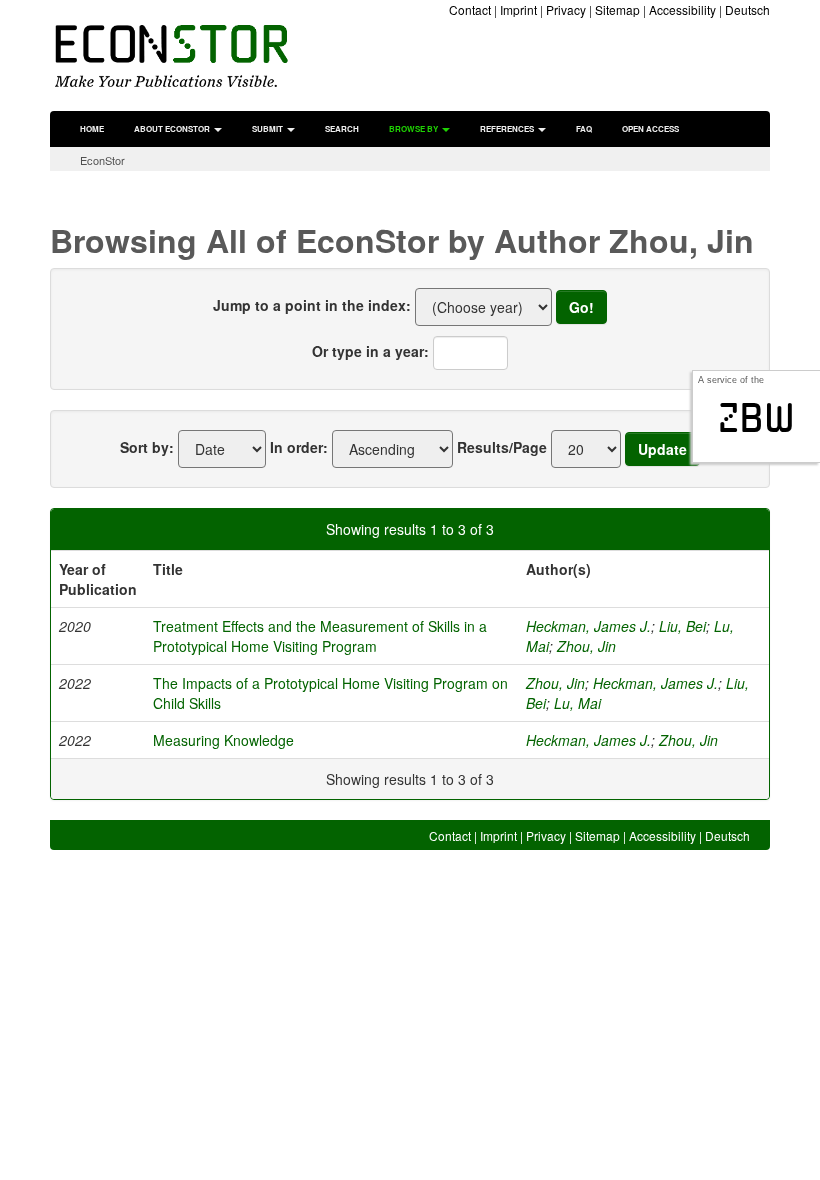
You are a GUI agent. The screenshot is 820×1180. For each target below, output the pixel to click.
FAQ (584, 128)
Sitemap (617, 9)
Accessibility (682, 9)
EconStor (102, 160)
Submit (268, 128)
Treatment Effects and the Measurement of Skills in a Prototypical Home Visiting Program (320, 636)
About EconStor (173, 128)
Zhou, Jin (586, 646)
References (508, 128)
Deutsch (747, 9)
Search (342, 128)
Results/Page (502, 447)
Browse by (414, 128)
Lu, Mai (577, 703)
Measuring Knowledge (223, 740)
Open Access (650, 128)
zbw (756, 418)
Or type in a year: (370, 351)
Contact (470, 9)
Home (92, 128)
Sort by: (147, 447)
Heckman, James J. (588, 626)
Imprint (518, 9)
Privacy (566, 9)
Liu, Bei (682, 626)
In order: (299, 447)
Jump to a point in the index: (312, 305)
